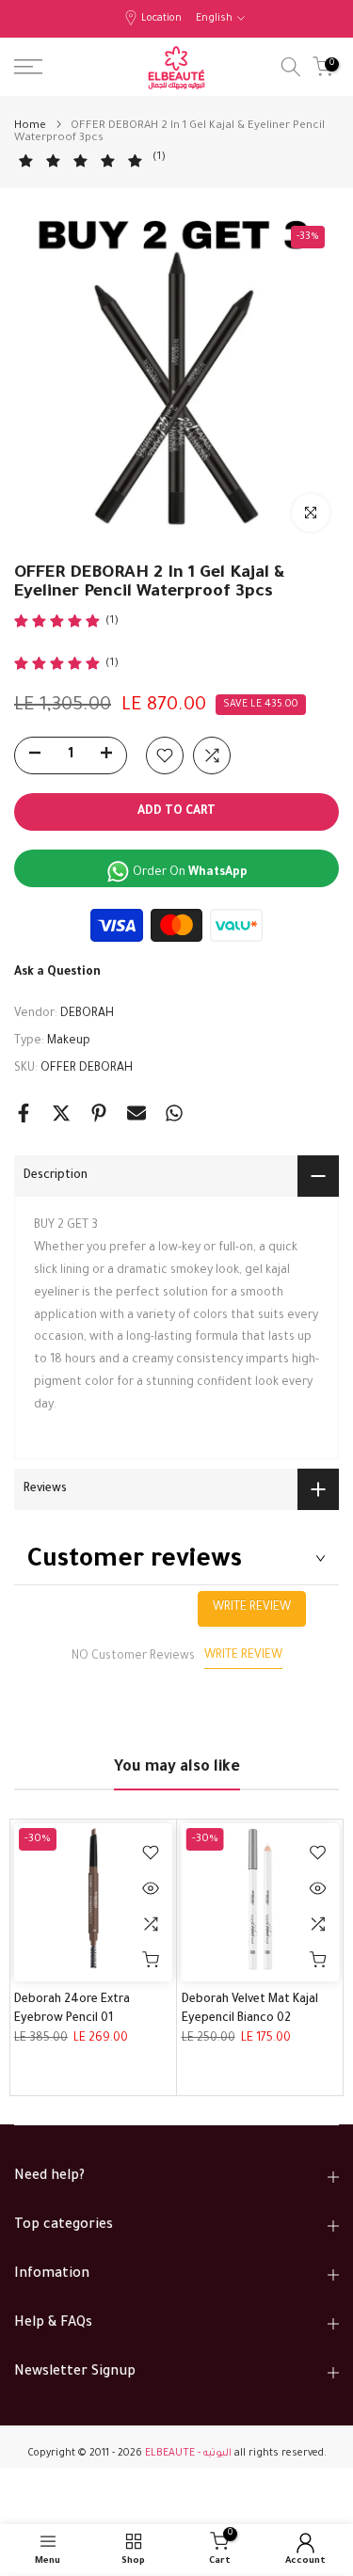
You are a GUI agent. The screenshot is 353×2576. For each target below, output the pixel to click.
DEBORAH (87, 1014)
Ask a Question (57, 973)
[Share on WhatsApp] (174, 1113)
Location (161, 19)
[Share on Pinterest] (99, 1113)
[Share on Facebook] (24, 1113)
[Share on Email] (136, 1113)
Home (30, 127)
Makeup (69, 1042)
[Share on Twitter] (61, 1113)
